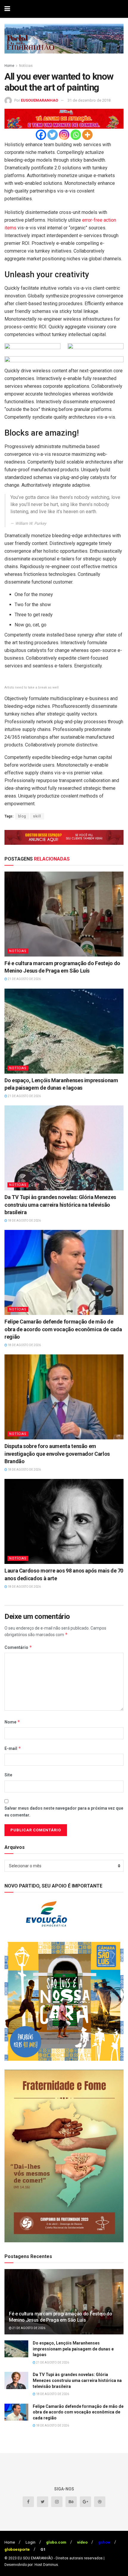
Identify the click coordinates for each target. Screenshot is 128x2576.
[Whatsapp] (76, 135)
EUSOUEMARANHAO (39, 100)
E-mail (13, 1748)
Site (8, 1775)
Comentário (18, 1647)
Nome (12, 1722)
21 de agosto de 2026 (24, 979)
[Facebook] (41, 135)
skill (37, 816)
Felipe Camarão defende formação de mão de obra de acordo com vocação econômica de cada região (63, 1329)
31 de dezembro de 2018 (89, 100)
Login (31, 2542)
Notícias (26, 66)
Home (9, 66)
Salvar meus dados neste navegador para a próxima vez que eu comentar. (64, 1811)
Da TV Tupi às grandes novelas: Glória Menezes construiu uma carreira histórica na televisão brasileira (60, 1205)
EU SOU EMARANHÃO (35, 2558)
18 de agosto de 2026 (24, 1221)
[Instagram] (64, 135)
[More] (87, 135)
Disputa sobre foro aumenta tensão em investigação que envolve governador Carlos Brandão (57, 1454)
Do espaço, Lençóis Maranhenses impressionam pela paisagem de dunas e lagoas (73, 2349)
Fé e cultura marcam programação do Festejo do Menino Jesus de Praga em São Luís (61, 2317)
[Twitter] (53, 135)
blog (22, 816)
